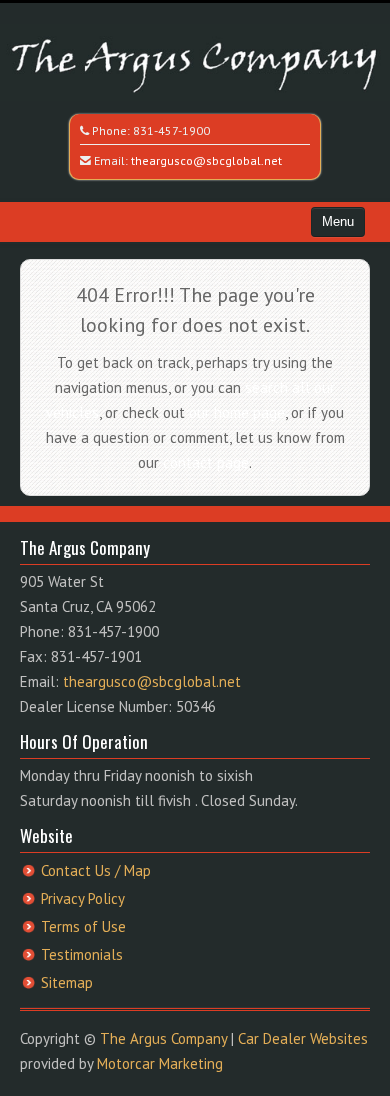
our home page (237, 412)
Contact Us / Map (96, 870)
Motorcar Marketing (160, 1063)
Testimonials (82, 954)
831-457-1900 (171, 130)
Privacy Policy (83, 898)
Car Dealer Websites (303, 1038)
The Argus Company (163, 1038)
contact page (206, 462)
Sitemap (67, 982)
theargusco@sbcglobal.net (206, 160)
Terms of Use (83, 926)
